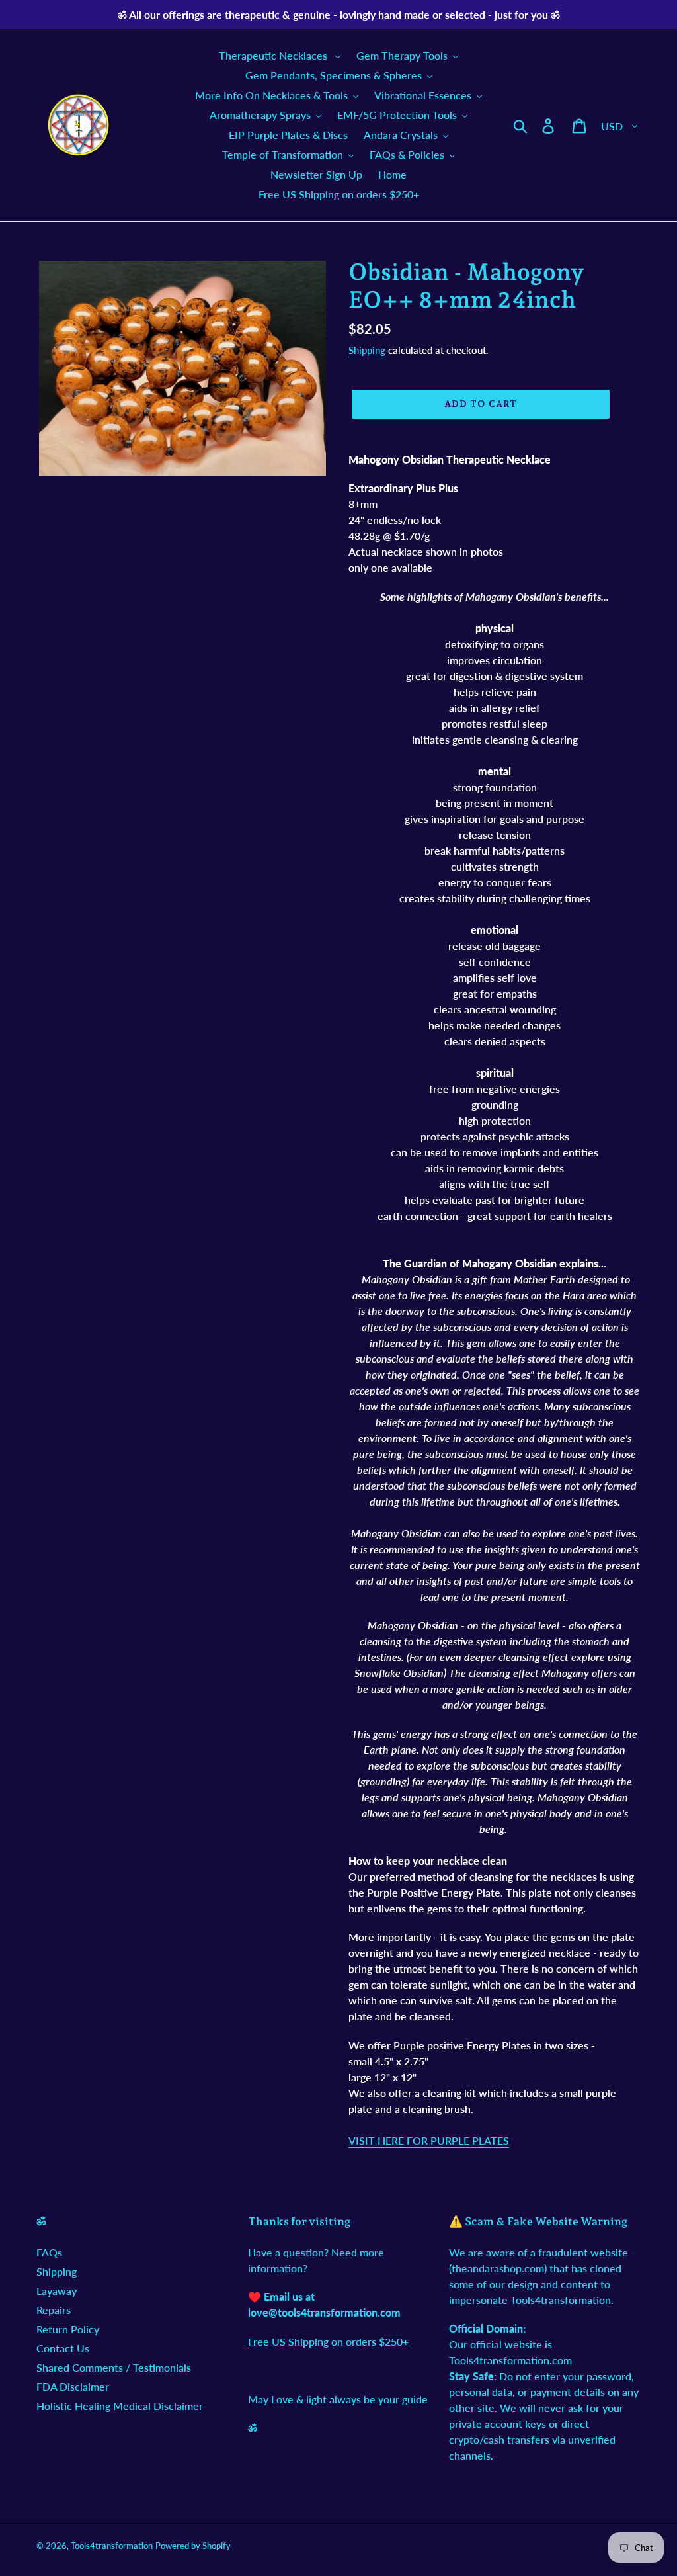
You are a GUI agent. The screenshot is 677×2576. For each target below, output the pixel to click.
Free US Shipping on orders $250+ (328, 2341)
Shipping (367, 350)
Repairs (54, 2310)
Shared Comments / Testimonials (114, 2367)
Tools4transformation (112, 2546)
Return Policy (68, 2329)
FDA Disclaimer (73, 2386)
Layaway (57, 2291)
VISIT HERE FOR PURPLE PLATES (429, 2140)
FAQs (49, 2252)
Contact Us (63, 2348)
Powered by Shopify (193, 2546)
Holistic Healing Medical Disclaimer (120, 2406)
